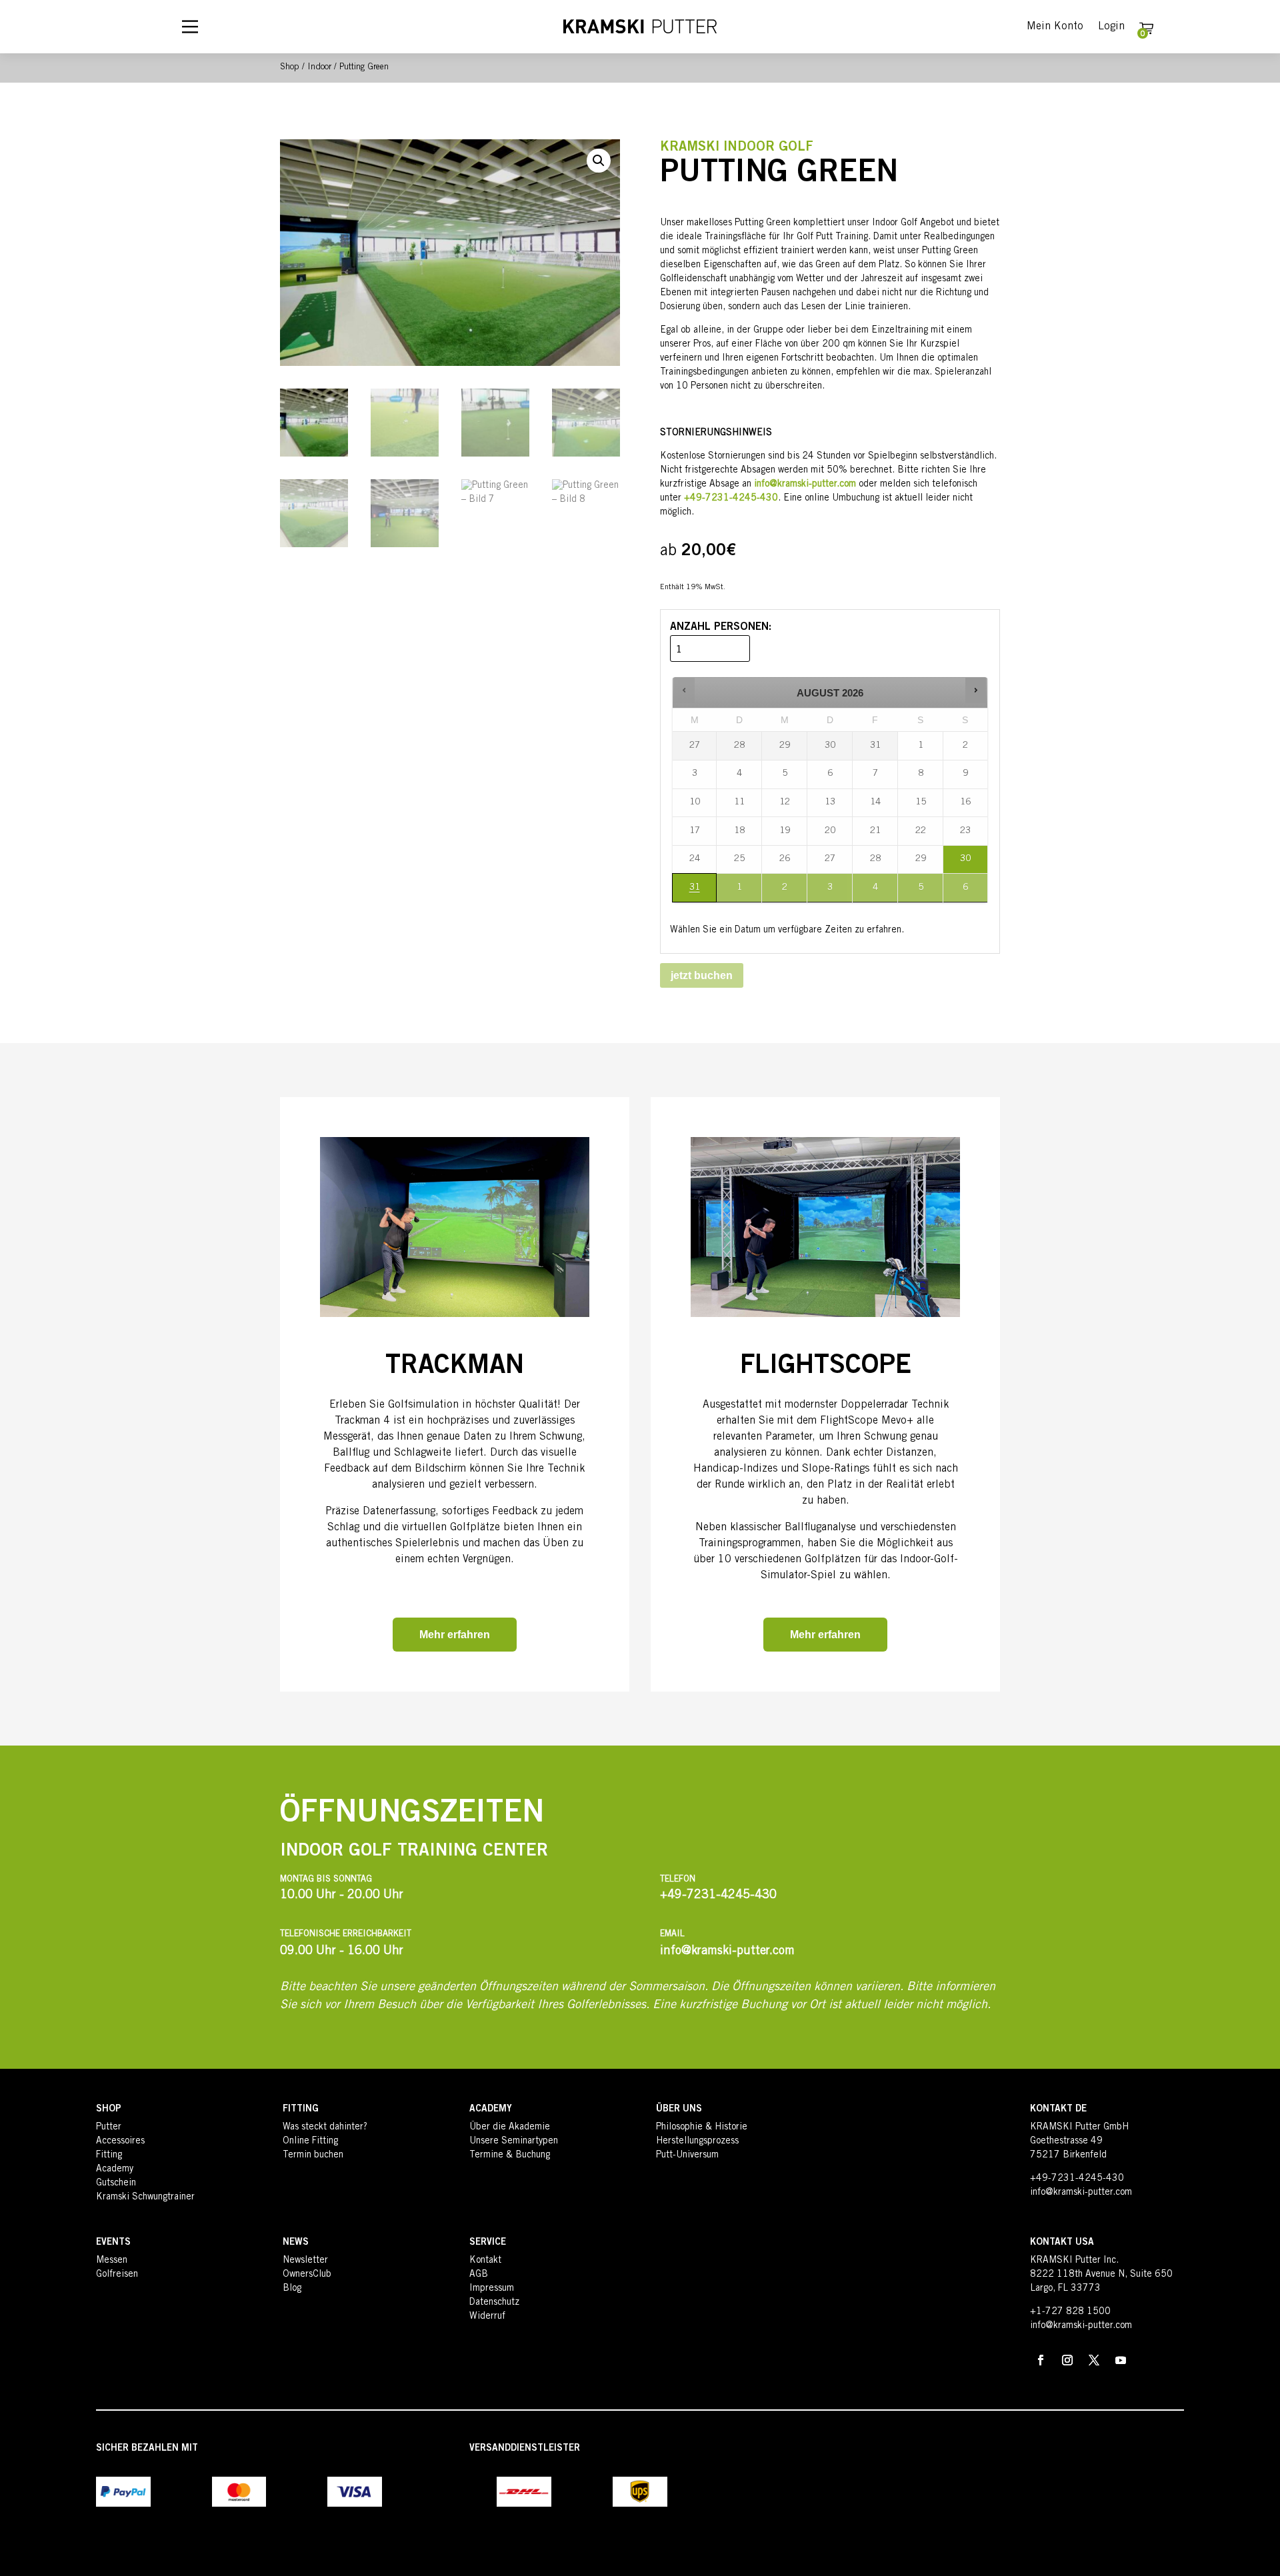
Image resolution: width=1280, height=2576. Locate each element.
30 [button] (961, 864)
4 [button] (876, 892)
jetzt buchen (702, 975)
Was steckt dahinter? (325, 2127)
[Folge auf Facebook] (1041, 2360)
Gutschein (116, 2183)
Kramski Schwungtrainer (145, 2197)
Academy (115, 2169)
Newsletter (305, 2261)
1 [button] (740, 892)
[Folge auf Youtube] (1121, 2360)
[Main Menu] (190, 27)
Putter (109, 2127)
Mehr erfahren (455, 1635)
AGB (479, 2275)
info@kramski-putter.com (805, 485)
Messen (112, 2261)
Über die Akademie (510, 2127)
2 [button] (785, 892)
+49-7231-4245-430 (1077, 2179)
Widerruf (487, 2317)
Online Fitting (310, 2141)
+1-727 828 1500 (1070, 2312)
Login (1111, 27)
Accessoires (120, 2141)
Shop (290, 68)
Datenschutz (494, 2303)
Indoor (319, 68)
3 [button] (830, 892)
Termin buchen (313, 2155)
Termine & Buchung (510, 2155)
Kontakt (485, 2261)
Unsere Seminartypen (514, 2141)
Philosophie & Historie (702, 2127)
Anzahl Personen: (721, 627)
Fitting (109, 2155)
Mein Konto (1055, 27)
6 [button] (966, 892)
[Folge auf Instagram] (1067, 2360)
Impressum (492, 2289)
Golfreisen (117, 2275)
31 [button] (689, 892)
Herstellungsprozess (697, 2141)
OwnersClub (307, 2275)
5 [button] (921, 892)
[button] (599, 161)
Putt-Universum (687, 2155)
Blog (292, 2289)
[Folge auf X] (1094, 2360)
